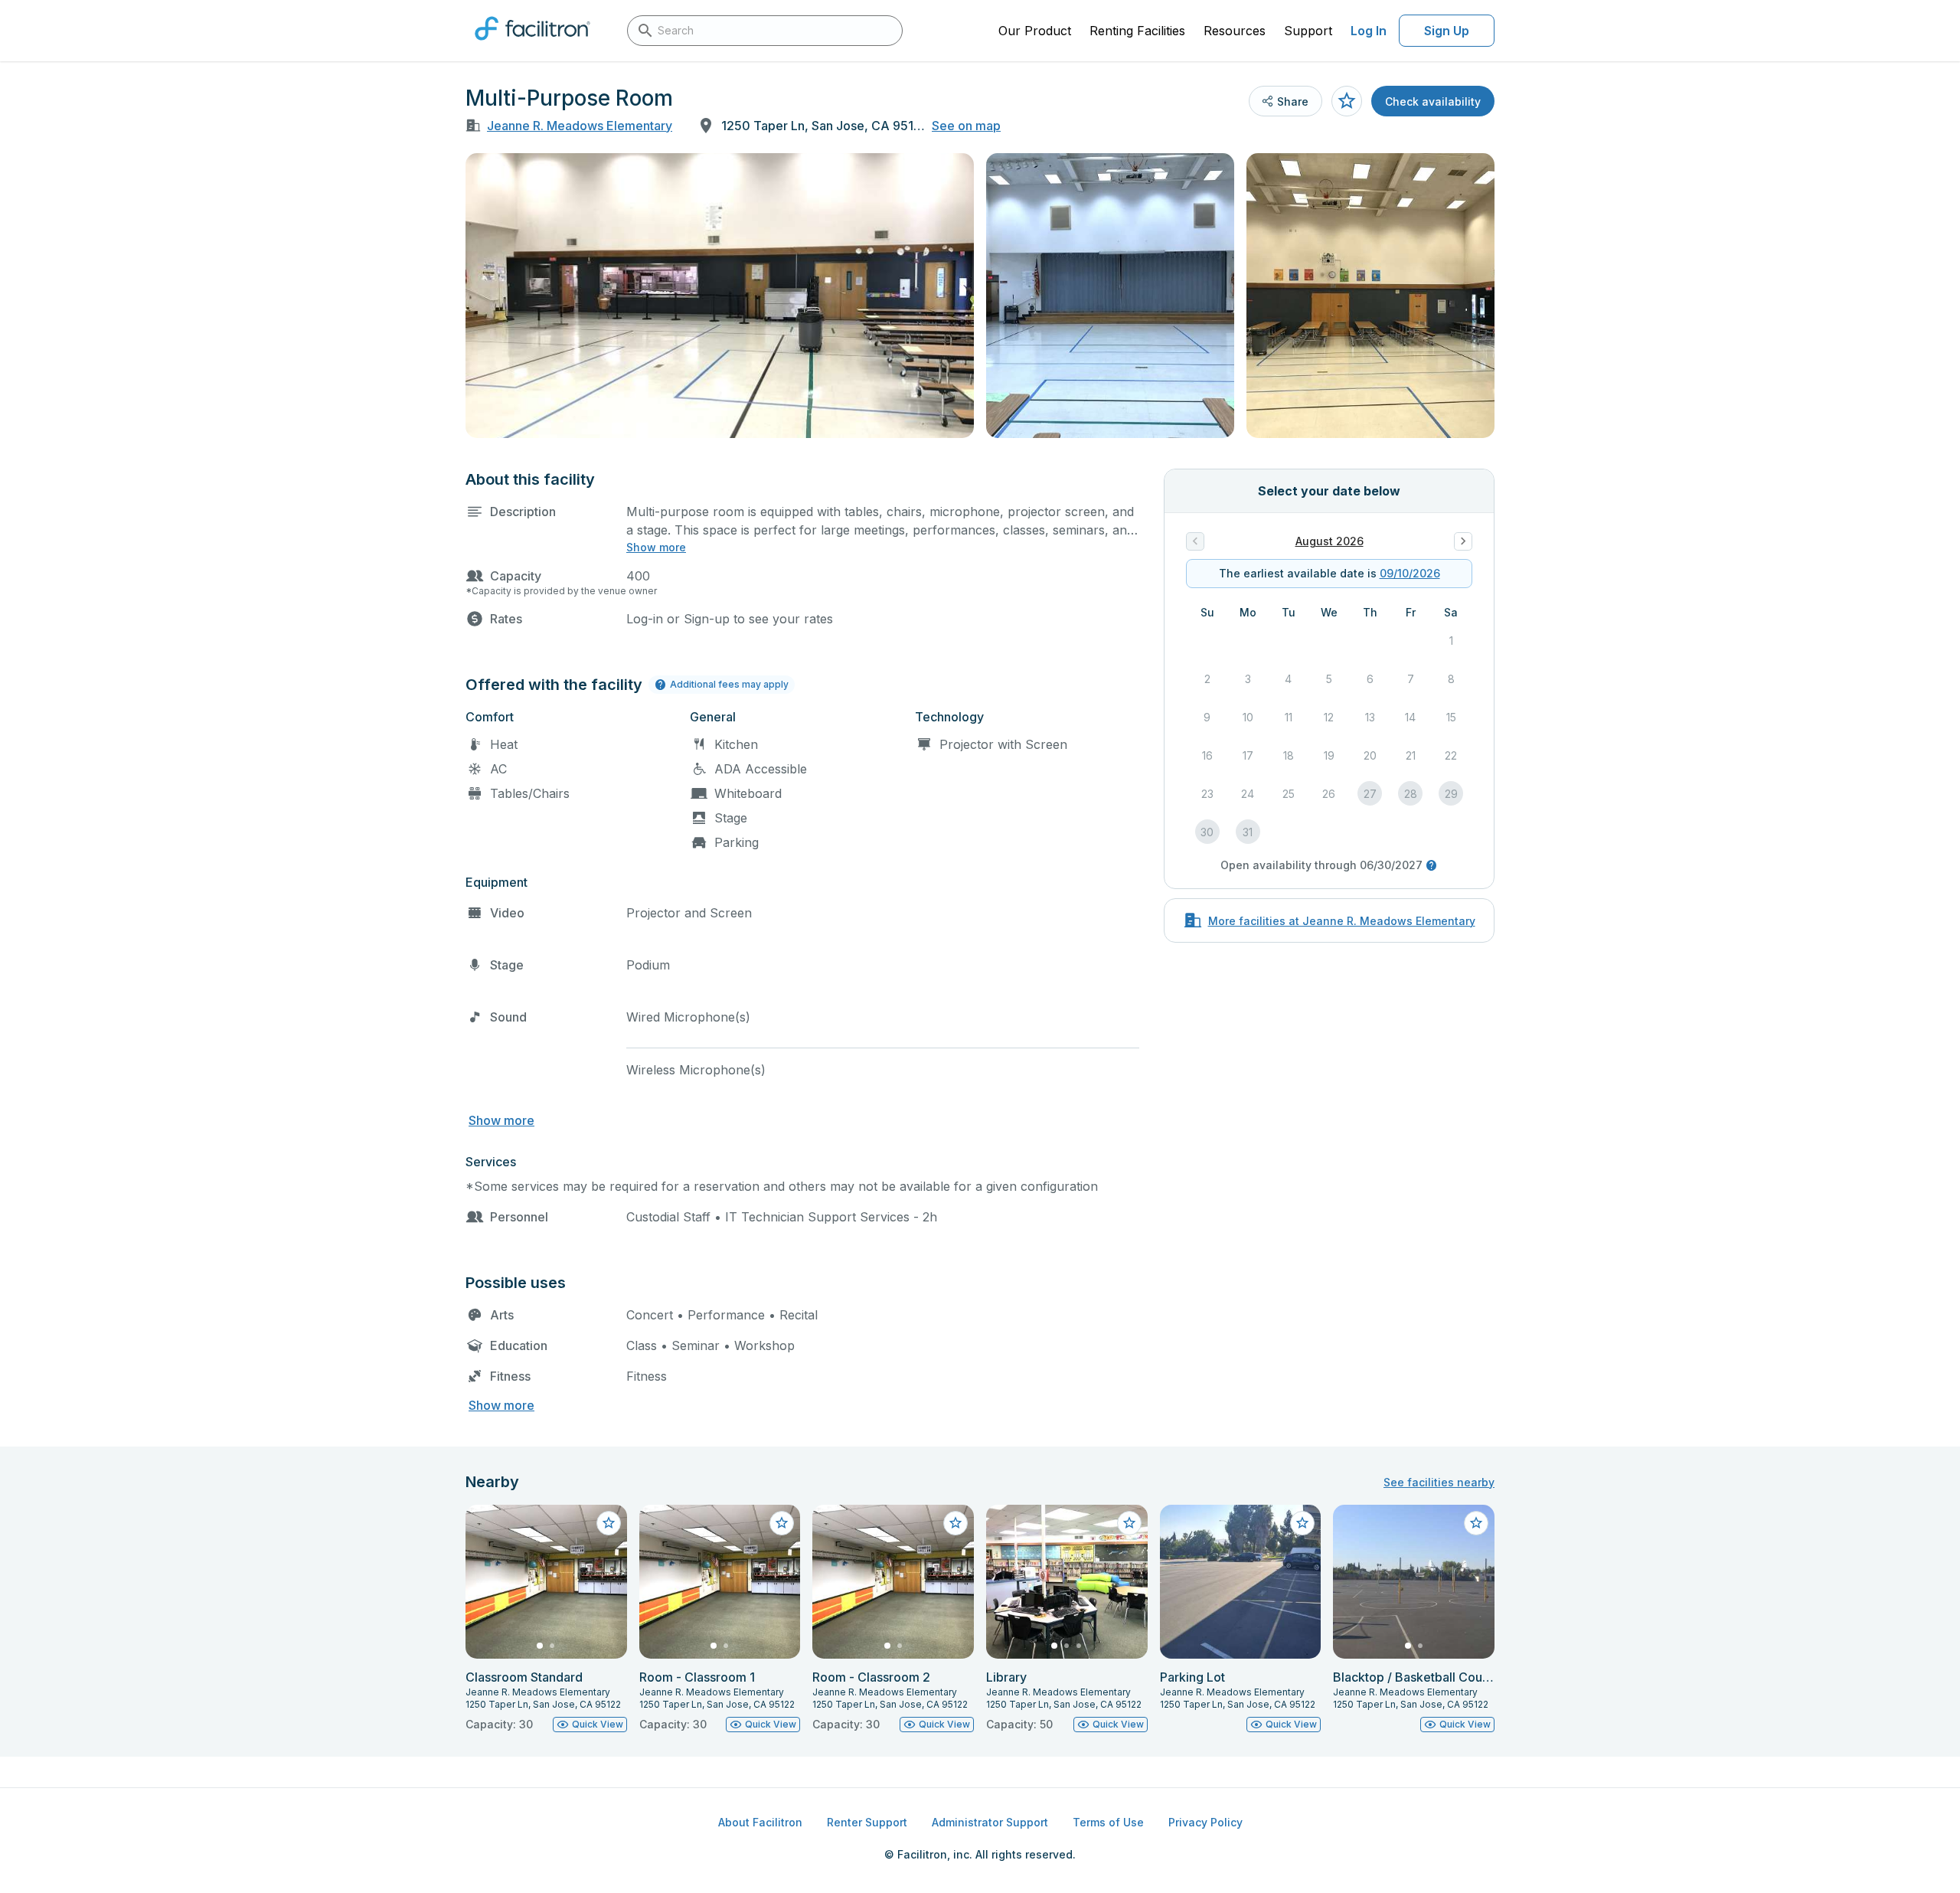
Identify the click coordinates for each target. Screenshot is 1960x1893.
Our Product (1035, 31)
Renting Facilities (1137, 31)
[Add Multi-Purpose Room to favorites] (1347, 101)
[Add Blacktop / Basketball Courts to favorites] (1476, 1523)
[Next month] (1463, 541)
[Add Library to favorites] (1129, 1523)
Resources (1235, 31)
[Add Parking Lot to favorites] (1302, 1523)
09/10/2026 (1410, 573)
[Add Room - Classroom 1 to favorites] (782, 1523)
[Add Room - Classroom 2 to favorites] (955, 1523)
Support (1308, 31)
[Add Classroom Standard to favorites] (609, 1523)
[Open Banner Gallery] (720, 296)
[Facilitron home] (532, 45)
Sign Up (1447, 31)
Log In (1369, 31)
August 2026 (1330, 541)
